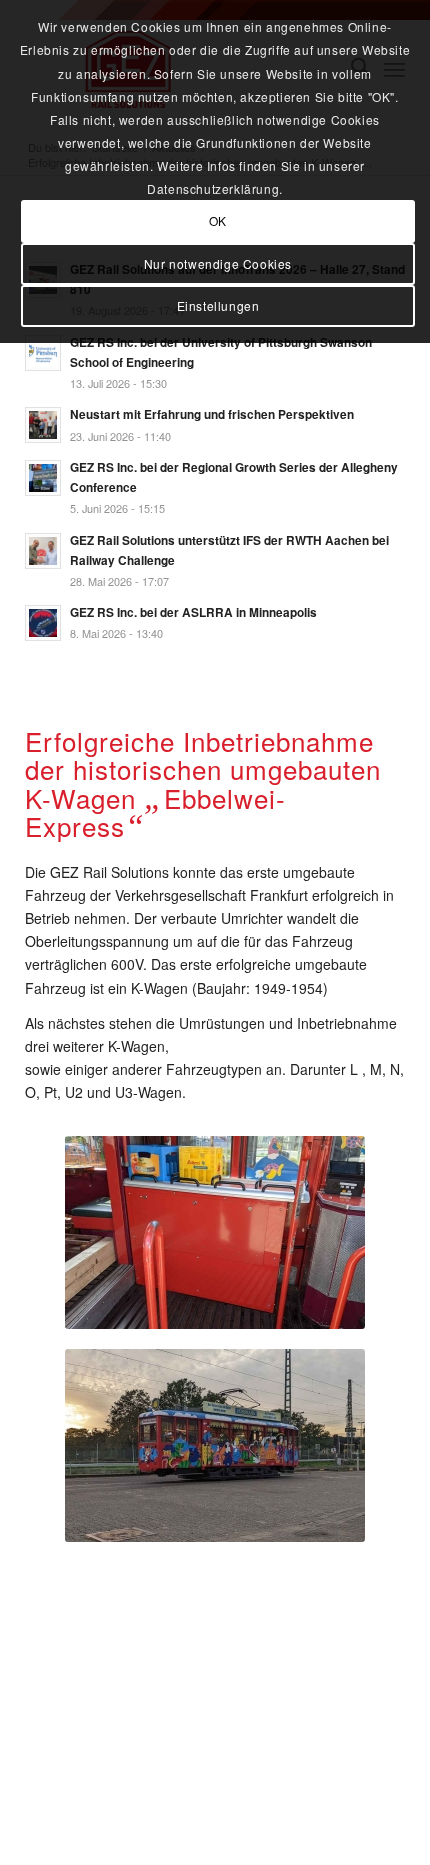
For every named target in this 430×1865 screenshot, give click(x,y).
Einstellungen (218, 305)
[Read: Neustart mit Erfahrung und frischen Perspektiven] (43, 425)
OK (218, 220)
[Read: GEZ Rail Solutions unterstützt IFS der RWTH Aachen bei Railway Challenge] (43, 551)
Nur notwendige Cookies (218, 263)
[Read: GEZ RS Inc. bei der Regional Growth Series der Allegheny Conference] (43, 478)
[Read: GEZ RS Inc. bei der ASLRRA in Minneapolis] (43, 623)
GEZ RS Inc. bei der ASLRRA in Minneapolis (193, 612)
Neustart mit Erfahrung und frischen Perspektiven (212, 414)
